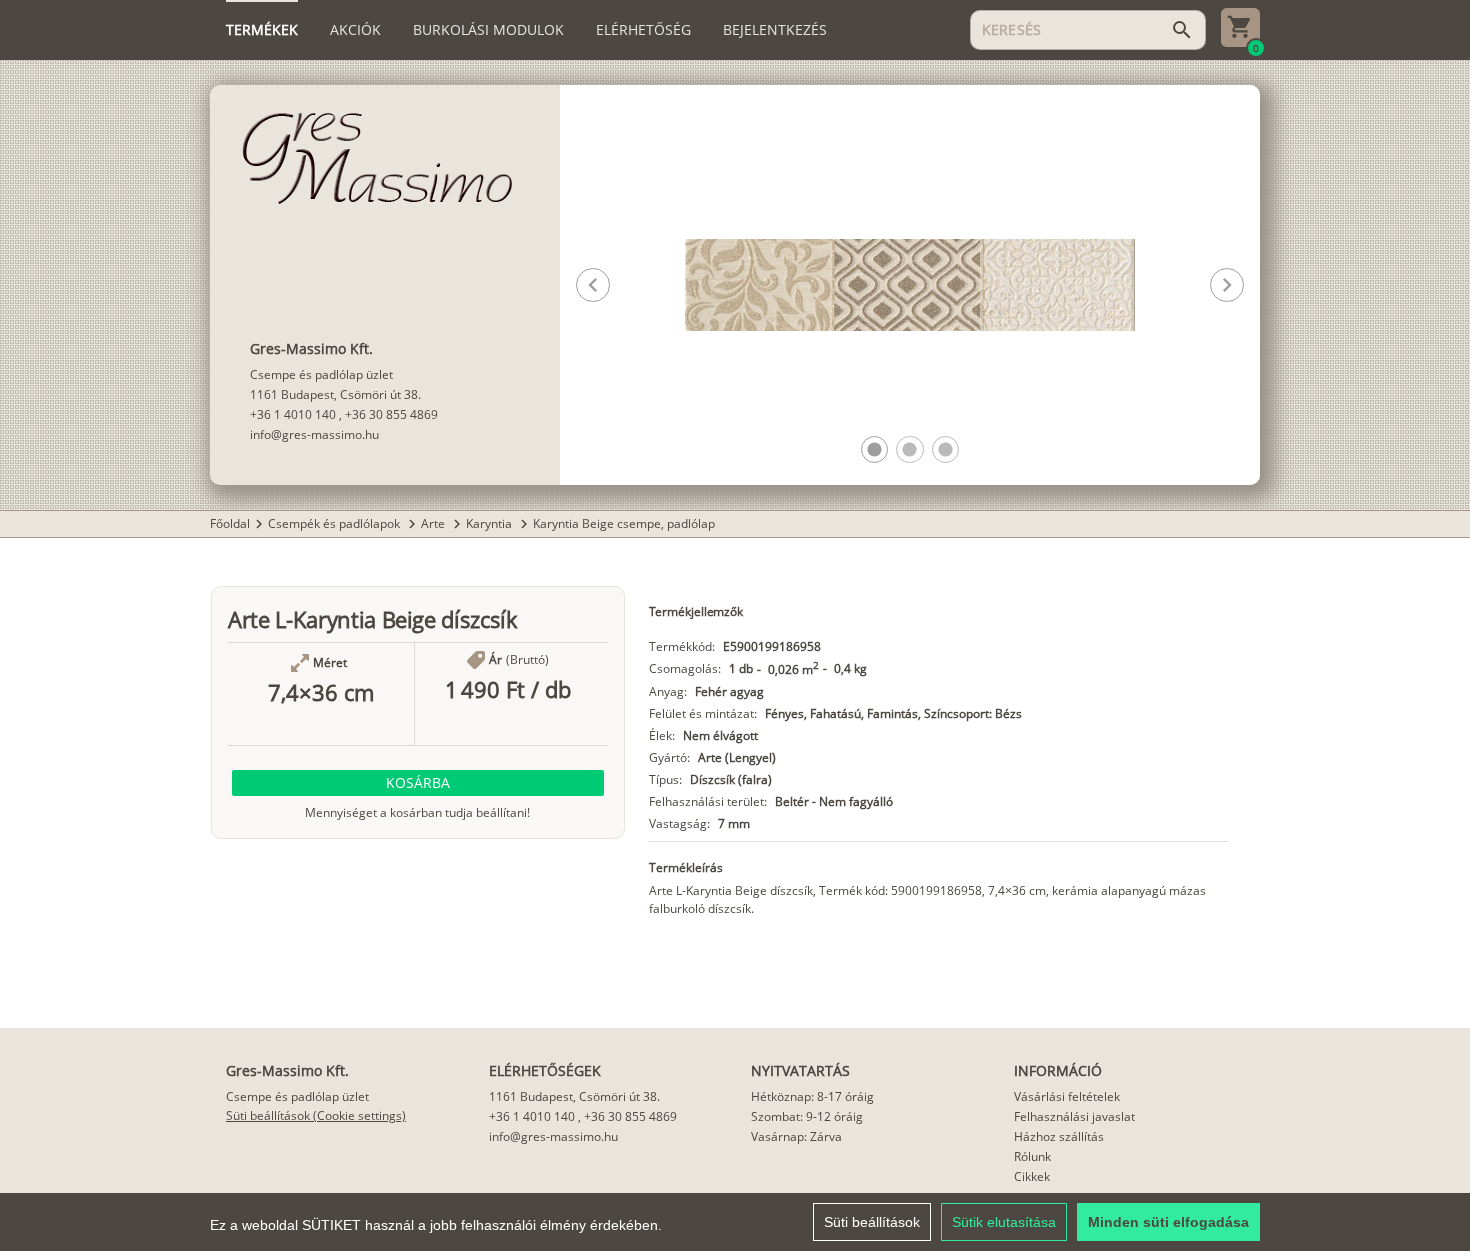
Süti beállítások (872, 1222)
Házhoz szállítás (1059, 1136)
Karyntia (490, 523)
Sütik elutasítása (1004, 1222)
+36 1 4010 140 (293, 414)
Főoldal (230, 523)
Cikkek (1032, 1176)
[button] (874, 449)
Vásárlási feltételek (1067, 1096)
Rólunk (1032, 1156)
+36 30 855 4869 (391, 414)
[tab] (262, 30)
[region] (735, 1222)
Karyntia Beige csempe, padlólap (624, 523)
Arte (434, 523)
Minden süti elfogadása (1168, 1222)
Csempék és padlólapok (335, 523)
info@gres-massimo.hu (314, 434)
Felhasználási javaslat (1074, 1116)
